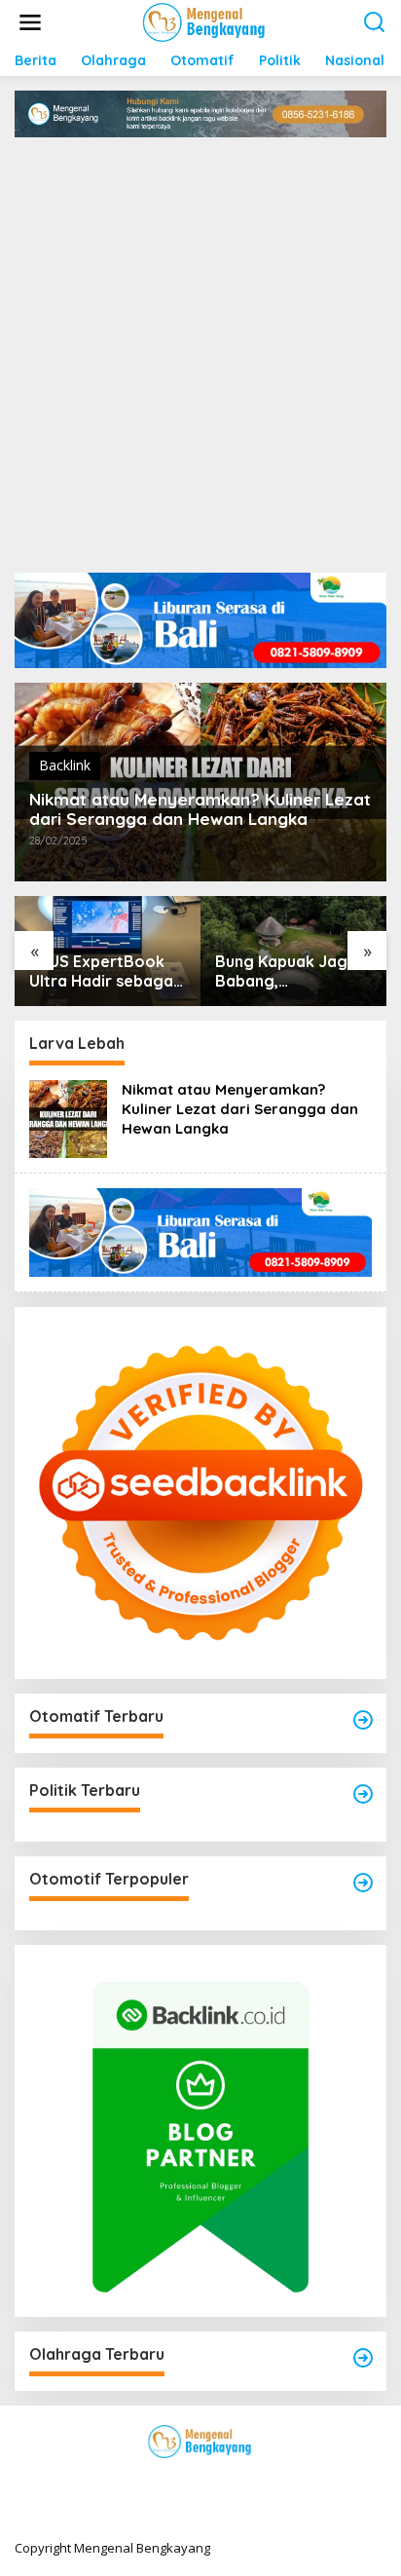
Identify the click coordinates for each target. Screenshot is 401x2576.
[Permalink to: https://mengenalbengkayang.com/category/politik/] (363, 1794)
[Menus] (30, 22)
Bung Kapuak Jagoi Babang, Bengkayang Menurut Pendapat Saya (289, 972)
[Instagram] (200, 2482)
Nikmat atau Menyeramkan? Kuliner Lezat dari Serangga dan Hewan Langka (200, 809)
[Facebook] (130, 2482)
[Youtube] (236, 2482)
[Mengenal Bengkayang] (205, 21)
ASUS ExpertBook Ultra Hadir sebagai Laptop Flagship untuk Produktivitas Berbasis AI (103, 972)
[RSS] (271, 2482)
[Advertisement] (200, 348)
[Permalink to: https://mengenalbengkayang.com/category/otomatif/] (363, 1720)
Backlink (65, 765)
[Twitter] (165, 2482)
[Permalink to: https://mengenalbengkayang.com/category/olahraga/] (363, 2358)
